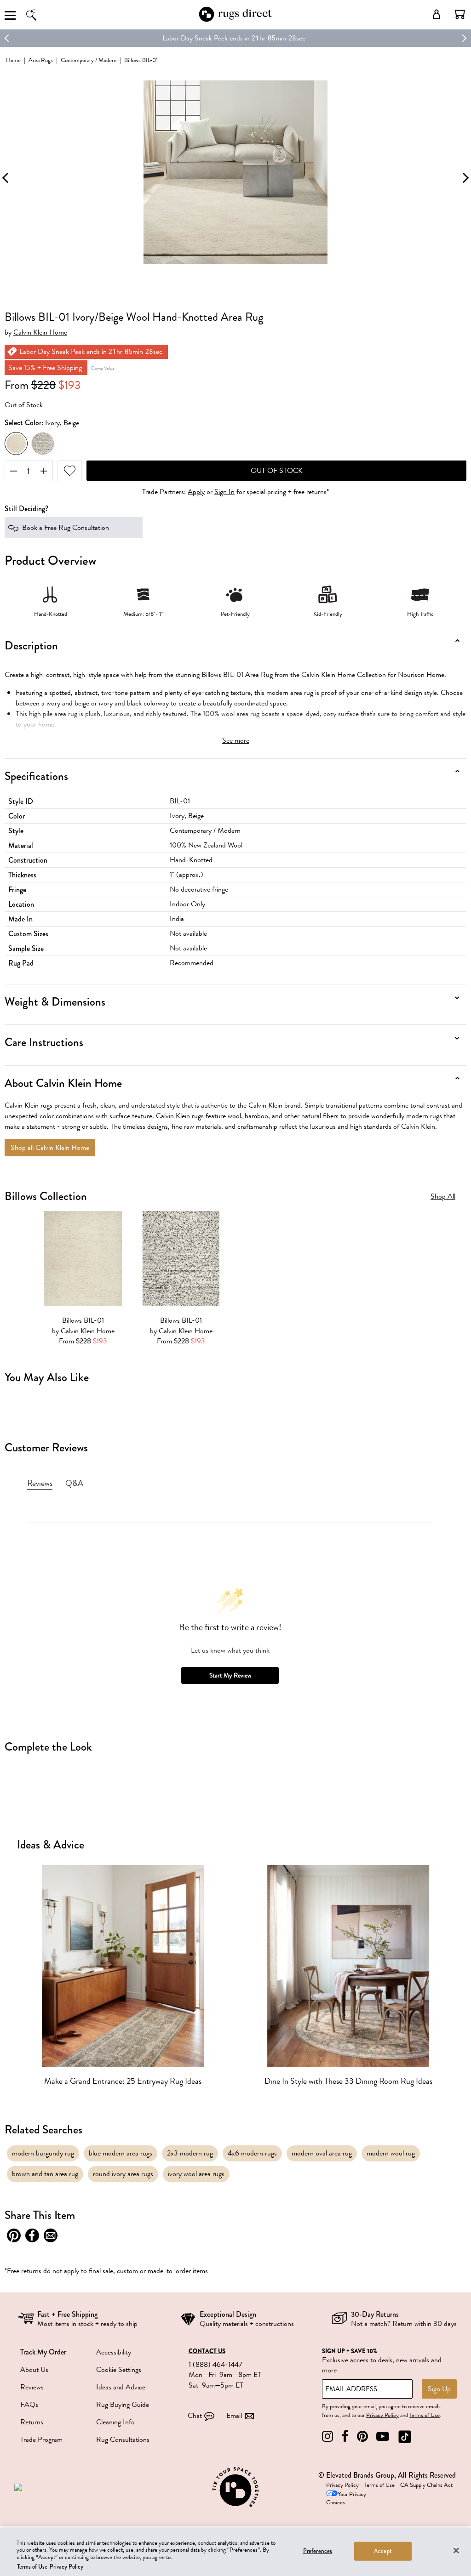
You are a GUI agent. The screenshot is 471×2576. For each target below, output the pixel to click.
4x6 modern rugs (252, 2153)
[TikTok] (405, 2437)
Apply (196, 492)
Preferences (318, 2551)
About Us (34, 2370)
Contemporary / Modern (89, 60)
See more (236, 740)
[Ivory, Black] (43, 444)
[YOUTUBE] (383, 2437)
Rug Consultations (123, 2440)
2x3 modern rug (190, 2153)
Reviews (32, 2387)
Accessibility (114, 2352)
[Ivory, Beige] (16, 444)
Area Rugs (41, 60)
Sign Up (439, 2389)
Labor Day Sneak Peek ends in (206, 38)
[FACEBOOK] (345, 2437)
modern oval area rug (322, 2153)
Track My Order (43, 2352)
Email (234, 2416)
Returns (32, 2422)
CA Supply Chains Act (426, 2485)
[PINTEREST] (362, 2437)
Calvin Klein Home (40, 333)
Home (13, 60)
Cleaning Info (115, 2422)
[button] (460, 14)
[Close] (456, 2550)
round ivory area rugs (123, 2174)
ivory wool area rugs (196, 2174)
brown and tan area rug (45, 2174)
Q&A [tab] (74, 1483)
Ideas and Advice (121, 2387)
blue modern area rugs (121, 2153)
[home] (235, 20)
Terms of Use (425, 2415)
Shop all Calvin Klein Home (50, 1148)
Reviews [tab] (40, 1483)
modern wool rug (391, 2153)
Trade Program (41, 2440)
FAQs (29, 2405)
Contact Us (207, 2351)
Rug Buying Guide (123, 2405)
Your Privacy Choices (346, 2499)
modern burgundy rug (43, 2153)
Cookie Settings (119, 2370)
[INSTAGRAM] (327, 2437)
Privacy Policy (382, 2415)
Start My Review (230, 1675)
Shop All (443, 1197)
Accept (383, 2551)
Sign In (224, 492)
